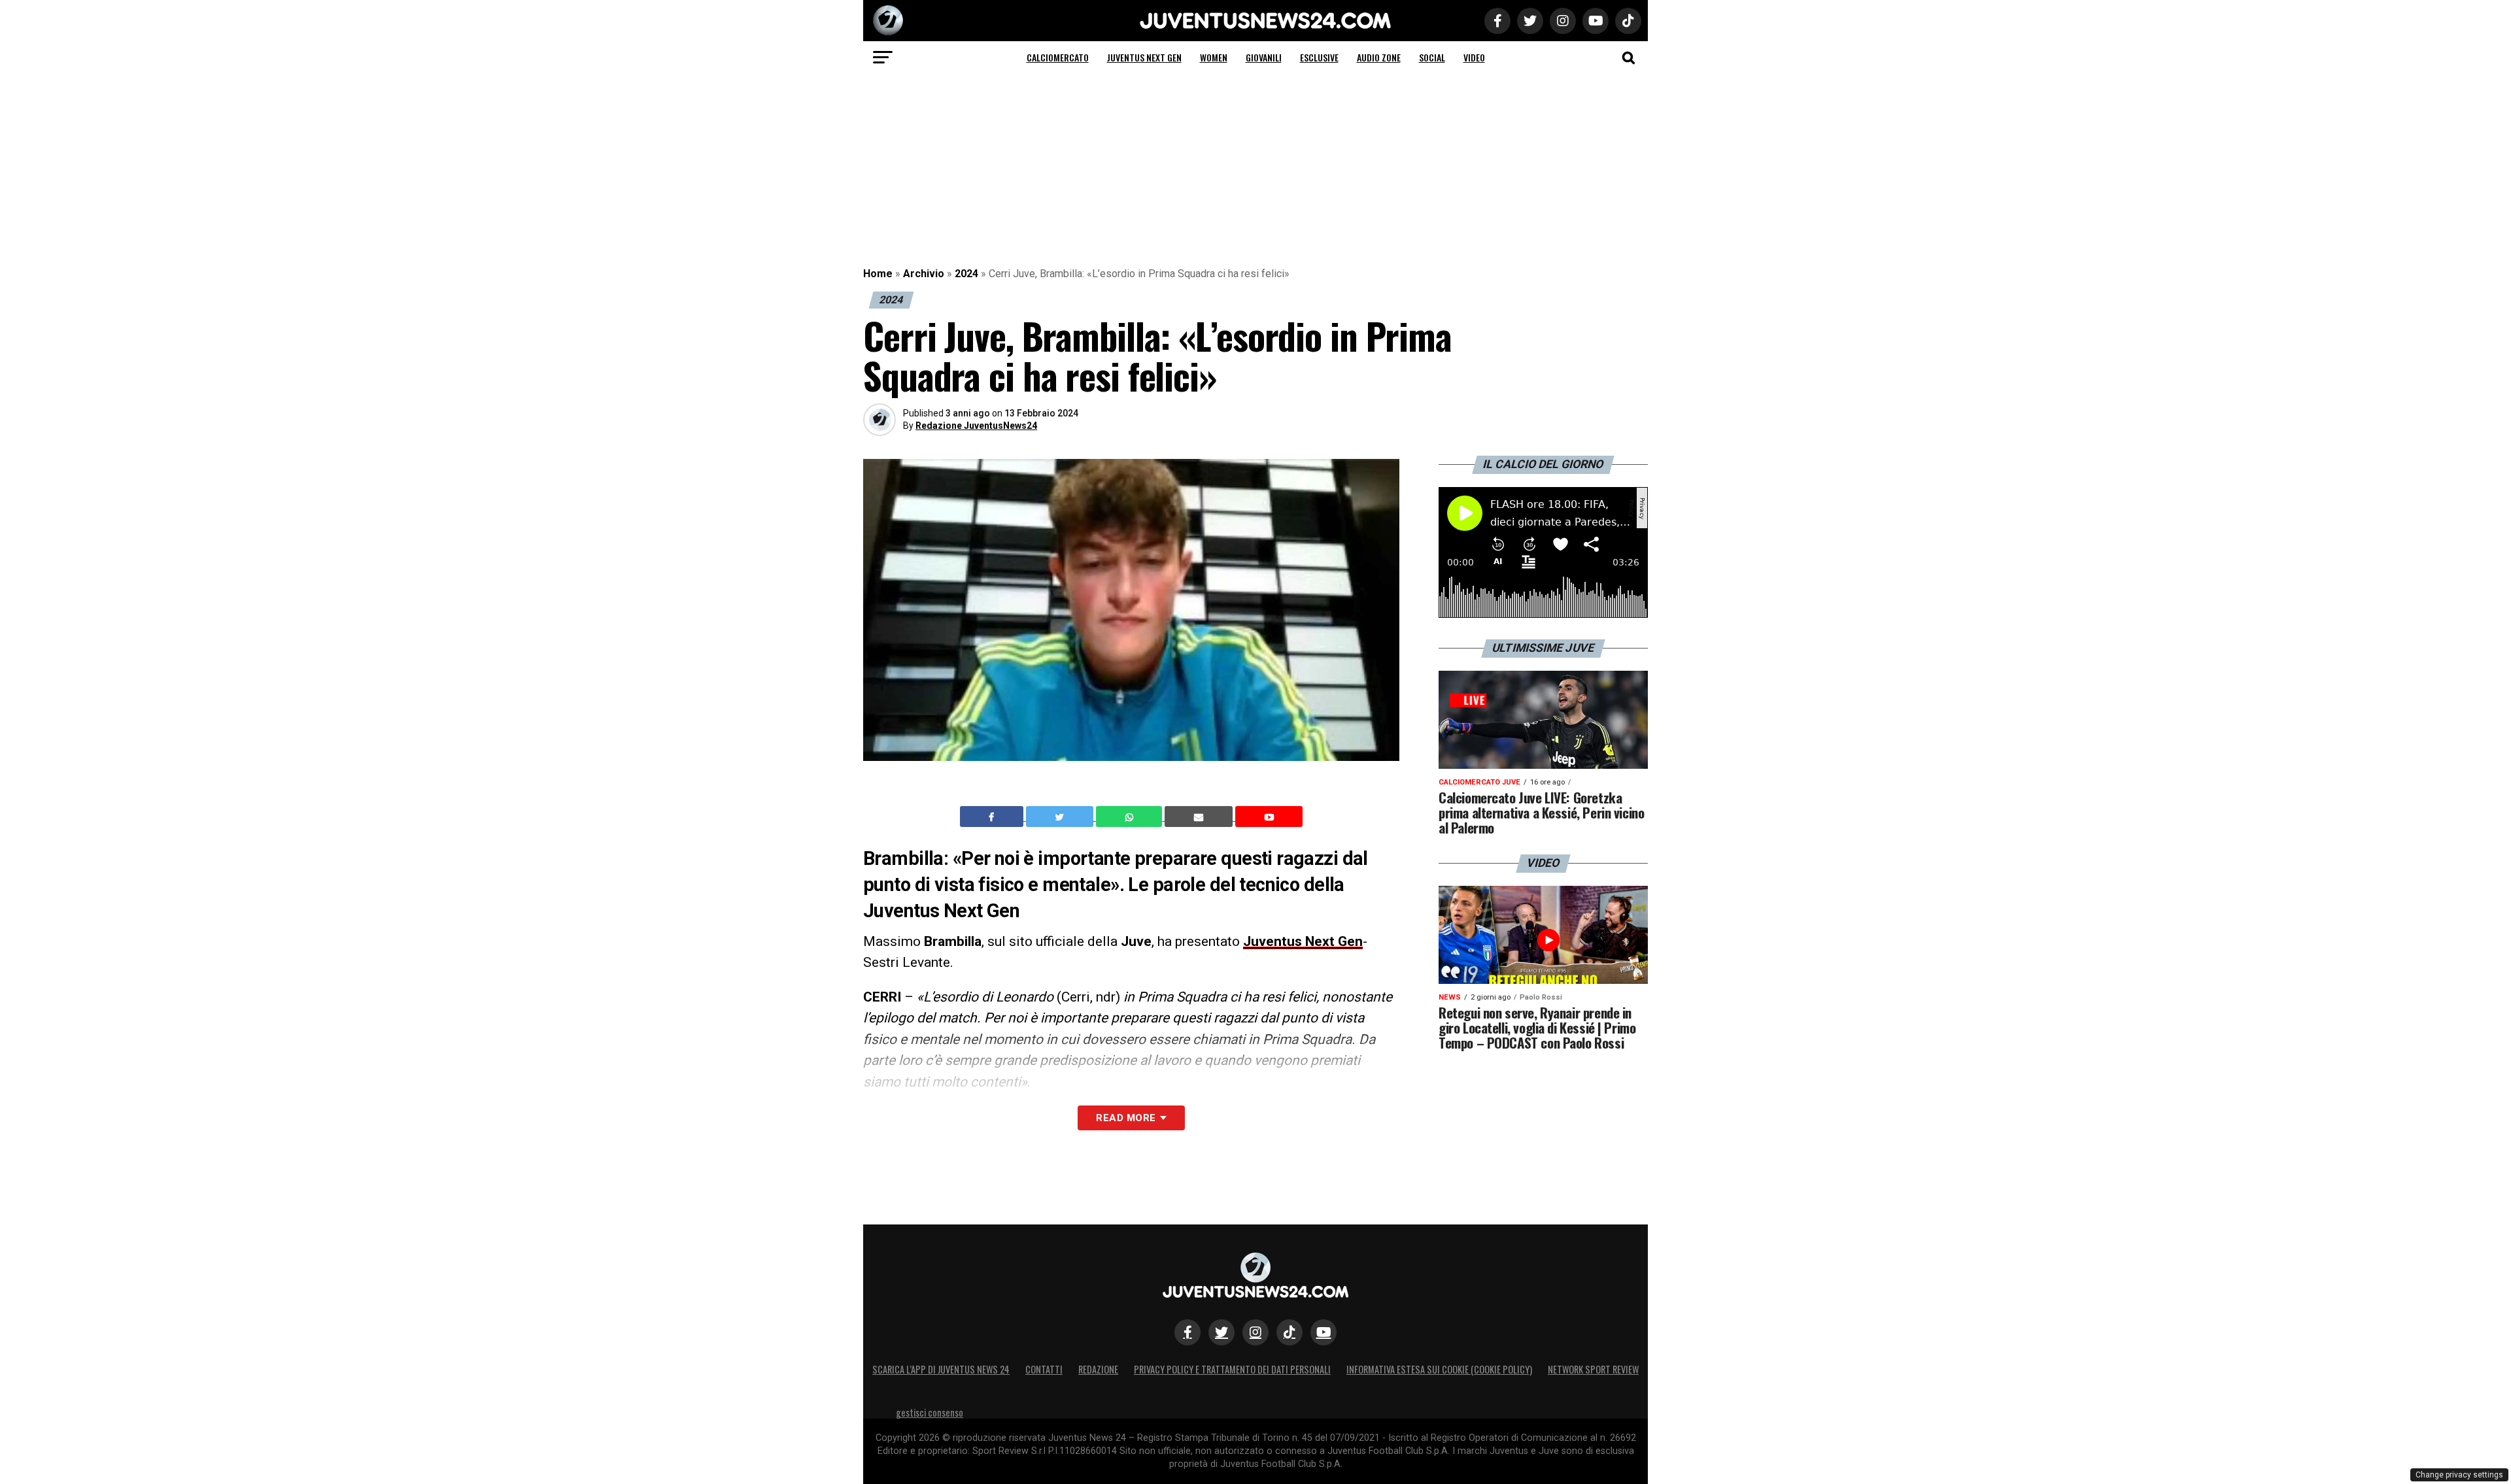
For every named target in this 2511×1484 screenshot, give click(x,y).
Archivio (924, 274)
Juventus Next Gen (1144, 57)
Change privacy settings (2459, 1475)
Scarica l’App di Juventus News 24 (941, 1369)
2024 (966, 274)
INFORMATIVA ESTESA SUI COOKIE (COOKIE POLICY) (1439, 1369)
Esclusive (1319, 57)
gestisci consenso (930, 1412)
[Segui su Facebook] (1187, 1332)
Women (1214, 57)
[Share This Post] (1131, 817)
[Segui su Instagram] (1255, 1332)
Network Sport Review (1593, 1369)
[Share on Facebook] (993, 817)
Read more (1126, 1118)
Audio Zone (1379, 57)
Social (1432, 57)
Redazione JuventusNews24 (976, 426)
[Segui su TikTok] (1290, 1332)
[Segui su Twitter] (1221, 1332)
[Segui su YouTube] (1324, 1332)
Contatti (1044, 1369)
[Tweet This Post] (1061, 817)
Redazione (1098, 1369)
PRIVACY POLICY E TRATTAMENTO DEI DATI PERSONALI (1232, 1369)
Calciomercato (1058, 57)
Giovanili (1264, 57)
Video (1474, 57)
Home (878, 274)
